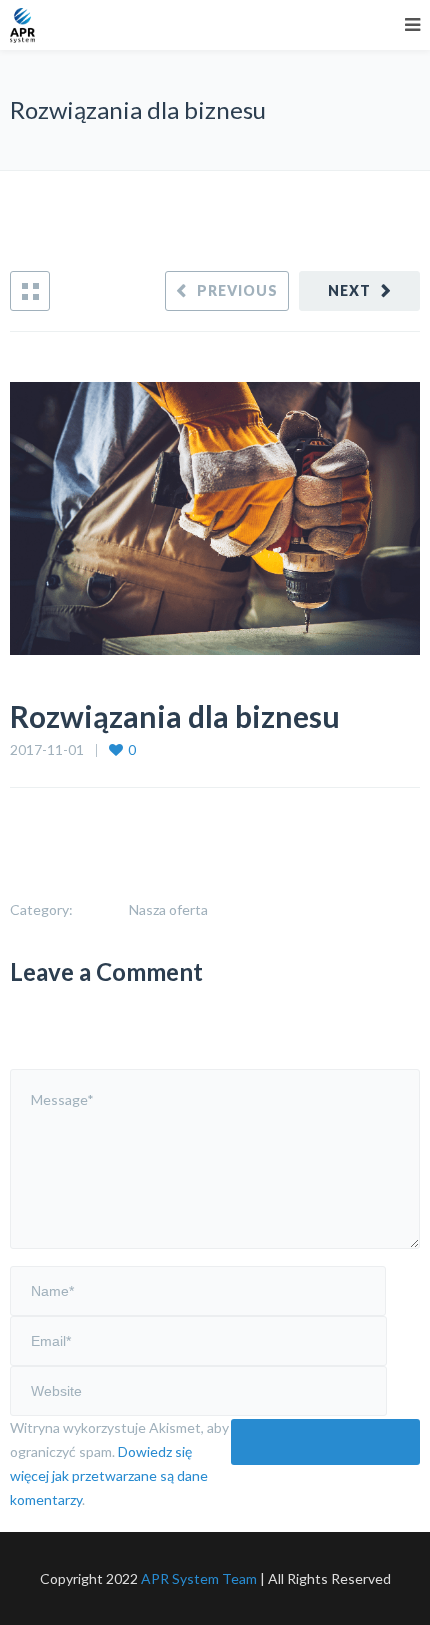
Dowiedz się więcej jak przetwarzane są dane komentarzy (109, 1475)
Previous (237, 290)
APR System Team (199, 1578)
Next (349, 290)
